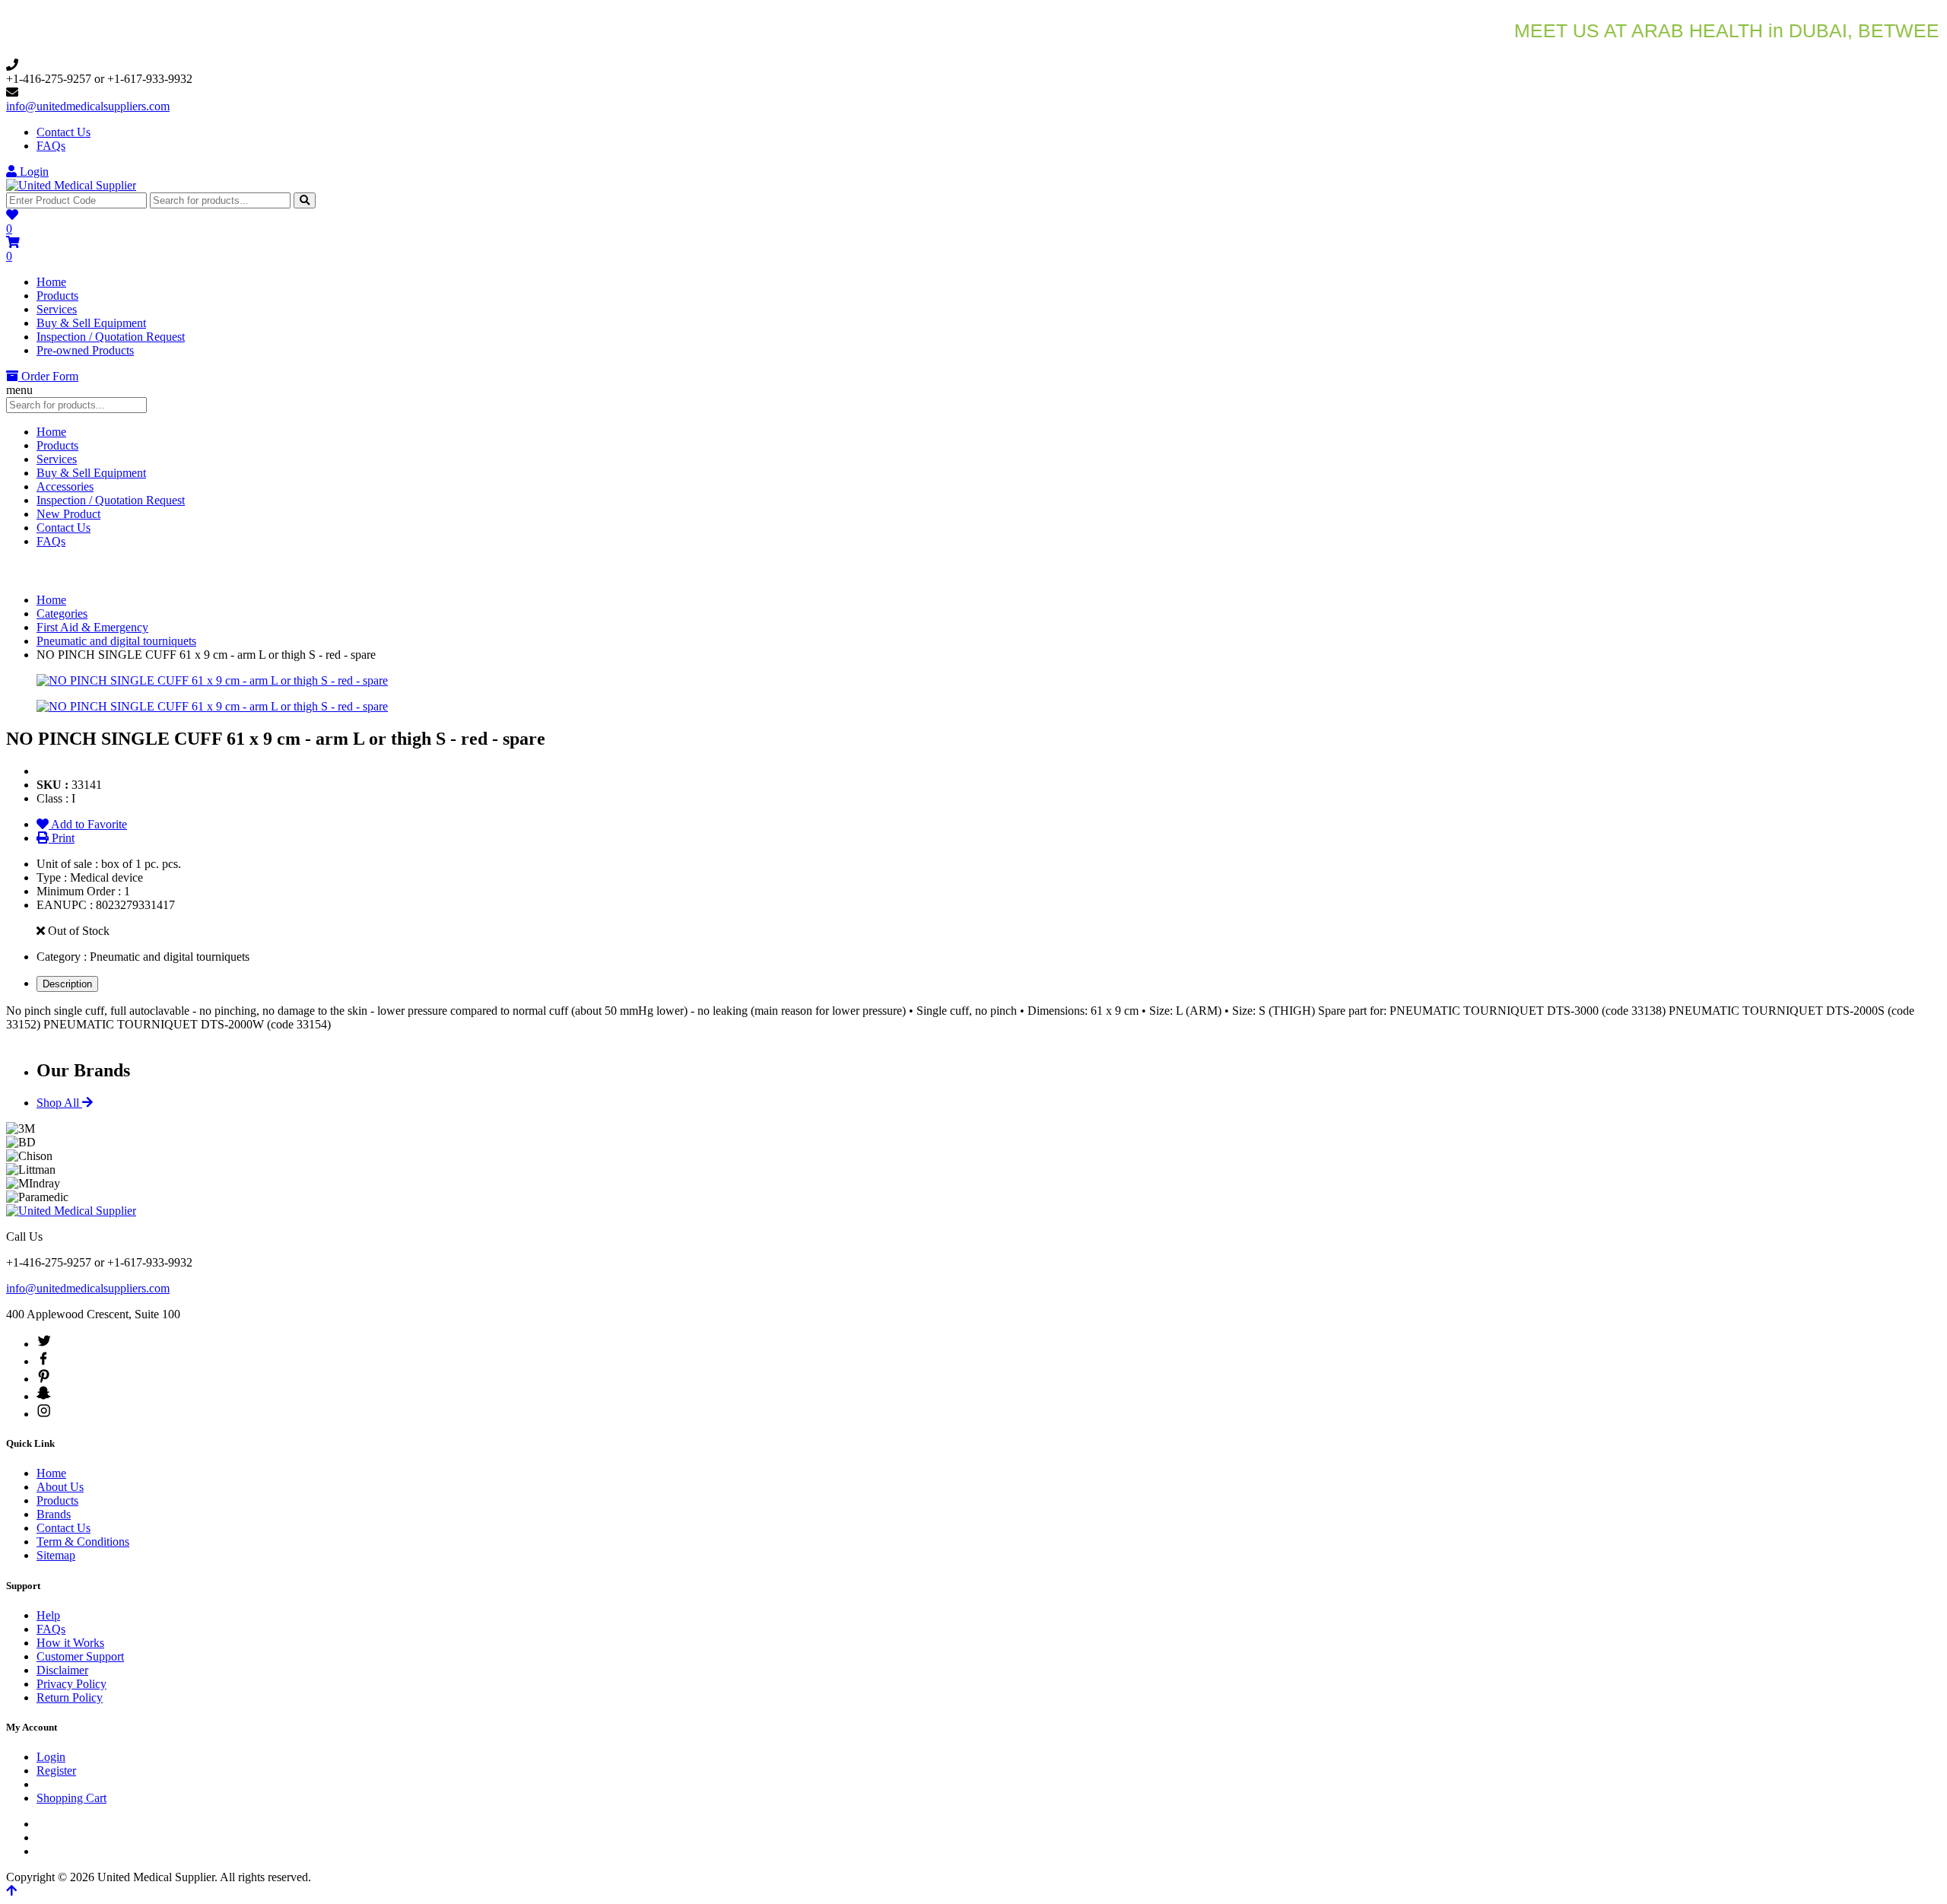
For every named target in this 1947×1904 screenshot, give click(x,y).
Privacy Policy (71, 1684)
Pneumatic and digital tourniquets (116, 641)
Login (33, 172)
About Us (60, 1487)
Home (51, 282)
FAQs (51, 146)
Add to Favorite (88, 824)
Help (48, 1615)
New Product (68, 514)
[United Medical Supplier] (71, 185)
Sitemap (56, 1555)
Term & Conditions (83, 1542)
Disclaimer (62, 1670)
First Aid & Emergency (92, 627)
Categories (62, 613)
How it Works (70, 1643)
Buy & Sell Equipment (91, 323)
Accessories (65, 486)
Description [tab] (67, 984)
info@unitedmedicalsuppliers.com (88, 106)
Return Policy (70, 1697)
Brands (54, 1514)
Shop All (59, 1103)
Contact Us (64, 132)
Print (62, 838)
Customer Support (80, 1656)
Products (57, 296)
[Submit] (305, 200)
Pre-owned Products (85, 350)
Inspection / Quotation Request (111, 337)
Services (57, 309)
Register (56, 1770)
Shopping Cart (71, 1798)
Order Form (48, 376)
